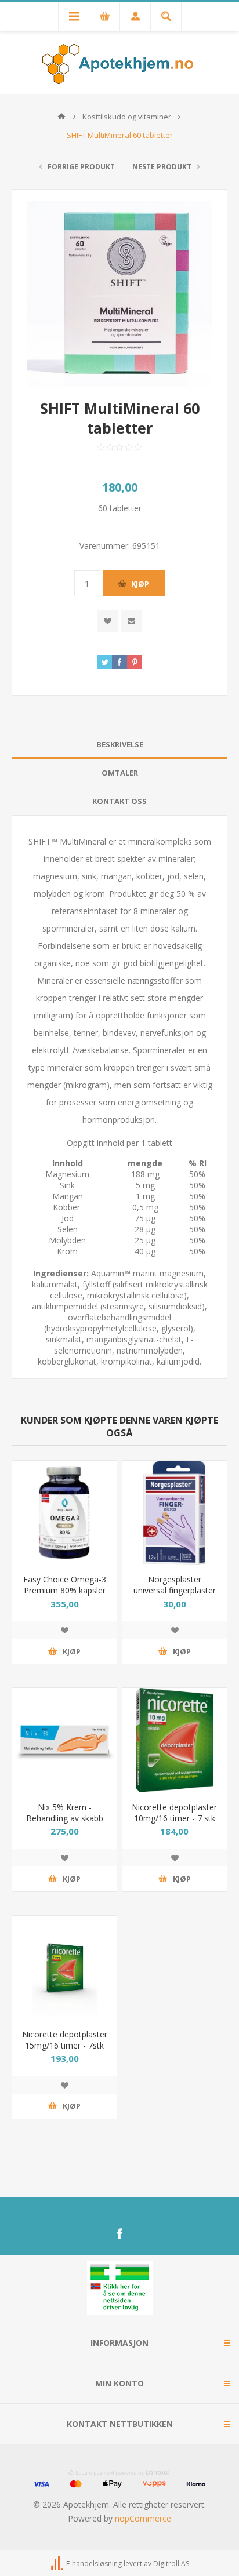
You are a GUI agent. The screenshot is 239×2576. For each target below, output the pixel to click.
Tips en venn (131, 621)
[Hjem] (61, 117)
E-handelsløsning (94, 2564)
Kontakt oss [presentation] (119, 801)
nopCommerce (143, 2518)
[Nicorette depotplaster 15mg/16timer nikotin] (64, 1968)
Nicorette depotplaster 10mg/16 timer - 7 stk (174, 1813)
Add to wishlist (108, 621)
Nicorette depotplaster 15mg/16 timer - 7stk (65, 2040)
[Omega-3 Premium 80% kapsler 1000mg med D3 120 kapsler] (64, 1513)
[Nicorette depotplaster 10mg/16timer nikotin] (175, 1740)
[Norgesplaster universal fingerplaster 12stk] (175, 1513)
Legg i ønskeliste (64, 1630)
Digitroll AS (171, 2564)
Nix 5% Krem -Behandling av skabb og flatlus (65, 1818)
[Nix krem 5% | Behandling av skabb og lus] (64, 1740)
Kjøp (140, 584)
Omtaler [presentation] (120, 773)
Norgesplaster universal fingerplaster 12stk (175, 1590)
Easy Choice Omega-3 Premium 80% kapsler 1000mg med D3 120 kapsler (65, 1596)
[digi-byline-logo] (58, 2564)
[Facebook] (119, 2234)
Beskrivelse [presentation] (120, 744)
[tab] (119, 745)
